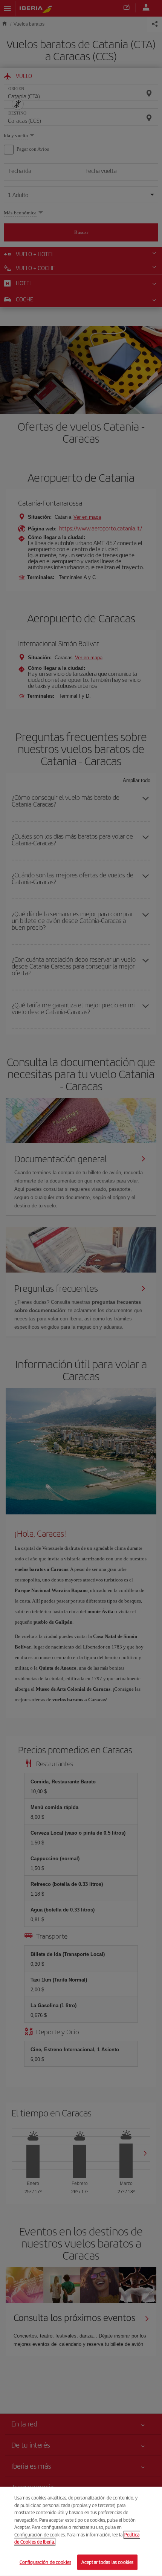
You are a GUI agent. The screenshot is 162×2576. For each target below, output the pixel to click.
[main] (81, 2531)
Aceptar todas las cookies (107, 2562)
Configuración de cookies (45, 2562)
